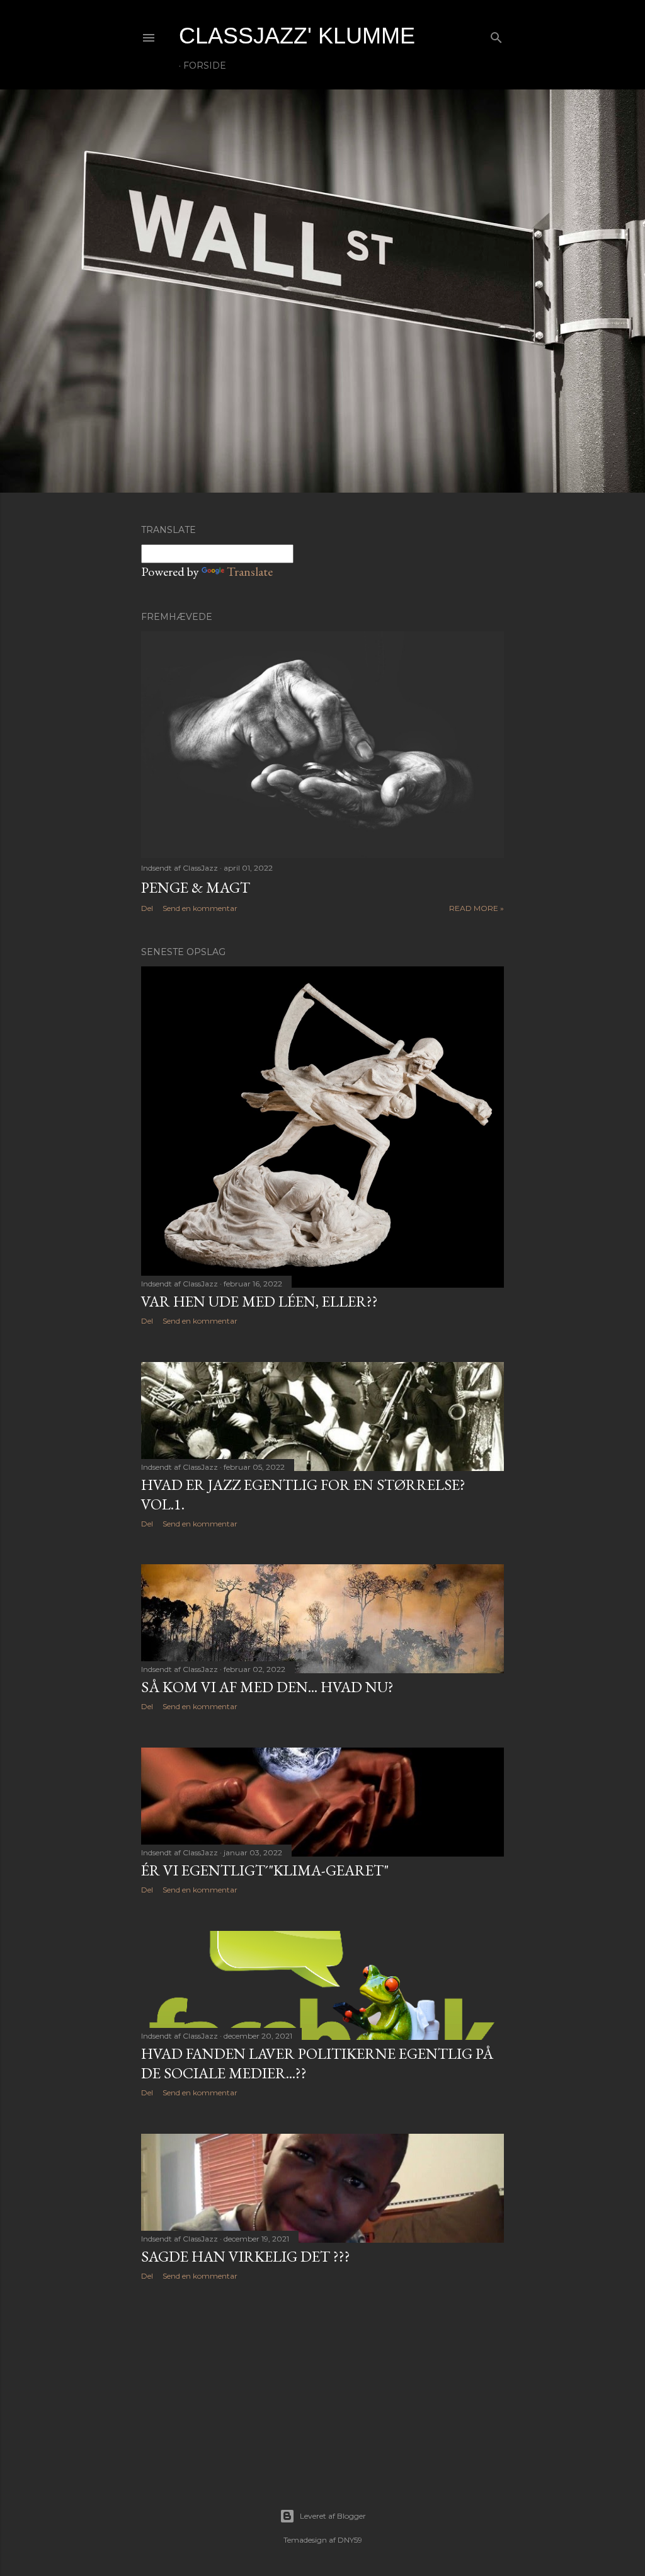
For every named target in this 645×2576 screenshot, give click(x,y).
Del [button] (147, 908)
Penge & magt (196, 887)
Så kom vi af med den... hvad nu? (267, 1687)
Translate (250, 571)
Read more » (477, 908)
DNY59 (350, 2540)
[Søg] (496, 35)
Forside (205, 66)
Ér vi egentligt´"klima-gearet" (265, 1870)
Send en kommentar (200, 908)
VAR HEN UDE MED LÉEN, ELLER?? (260, 1301)
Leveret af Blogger (333, 2516)
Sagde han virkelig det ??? (246, 2256)
